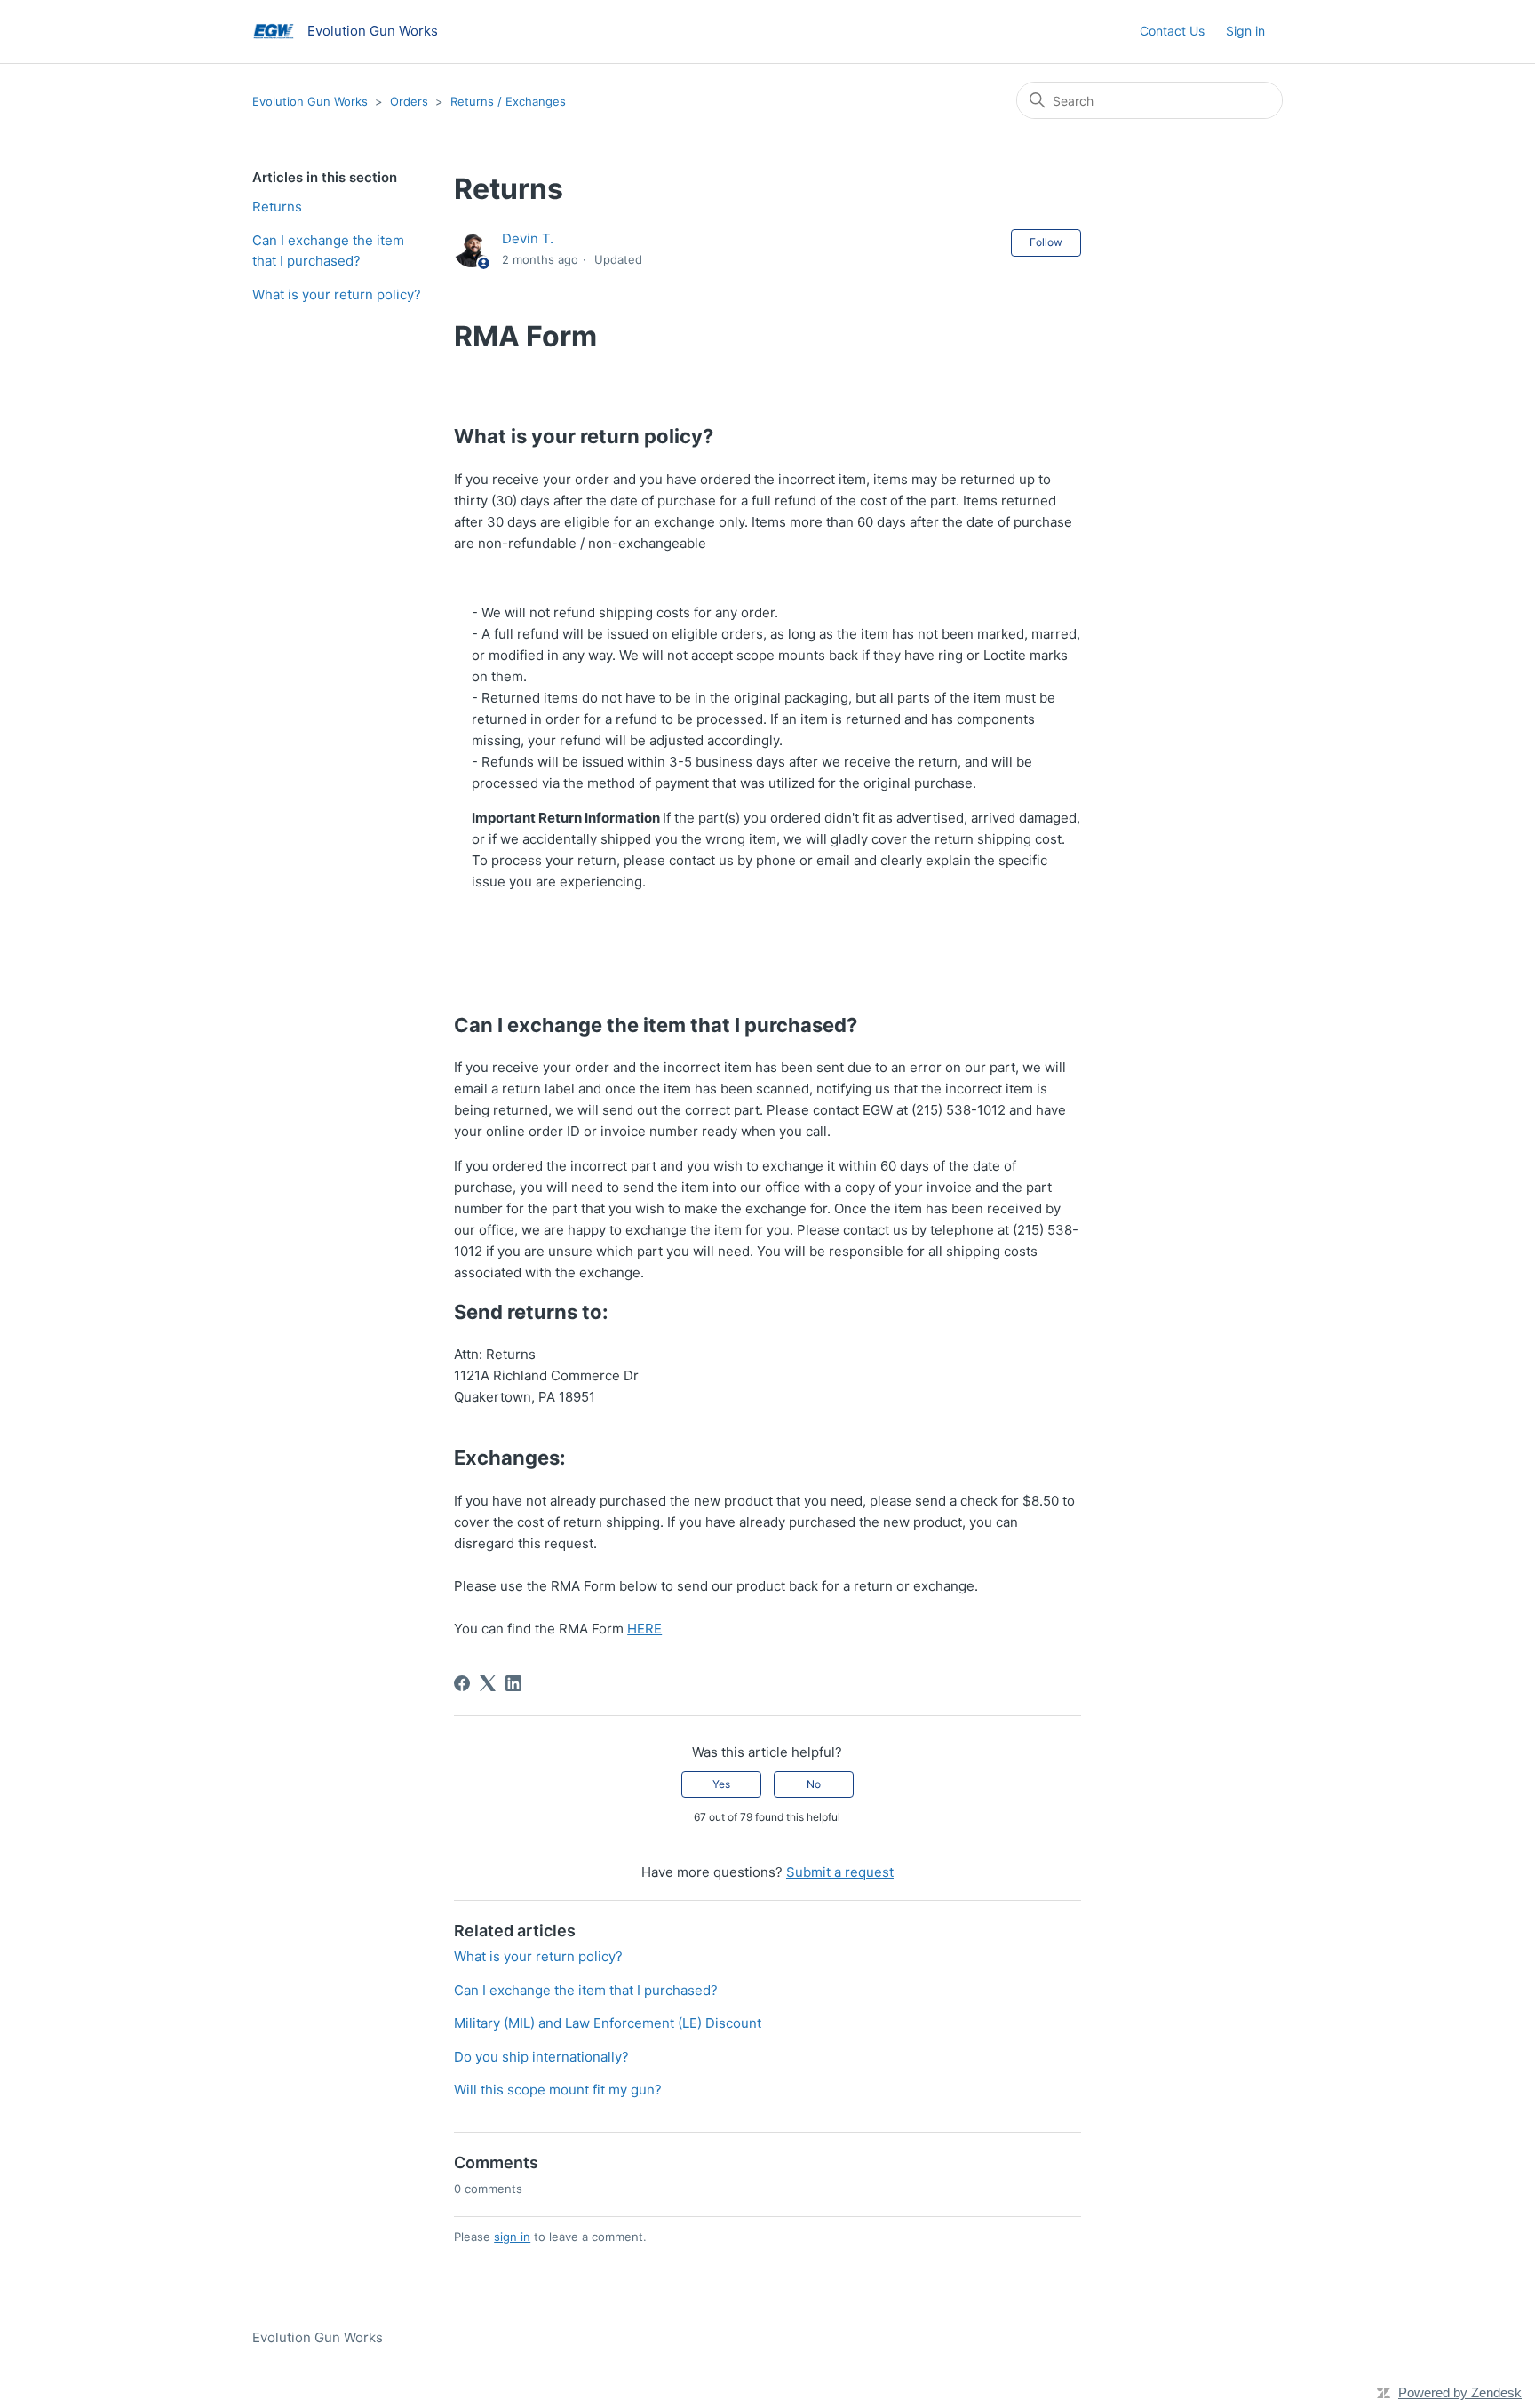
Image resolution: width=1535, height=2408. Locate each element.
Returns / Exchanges (508, 101)
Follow (1046, 242)
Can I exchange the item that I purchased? (328, 250)
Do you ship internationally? (541, 2057)
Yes (721, 1784)
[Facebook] (462, 1683)
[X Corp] (488, 1683)
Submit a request (840, 1872)
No (814, 1784)
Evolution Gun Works (310, 101)
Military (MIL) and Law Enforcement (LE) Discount (608, 2023)
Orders (409, 101)
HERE (644, 1629)
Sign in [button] (1245, 31)
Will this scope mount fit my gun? (558, 2090)
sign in (512, 2237)
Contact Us (1172, 31)
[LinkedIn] (513, 1683)
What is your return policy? (337, 294)
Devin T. (528, 238)
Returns (277, 207)
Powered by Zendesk (1460, 2392)
